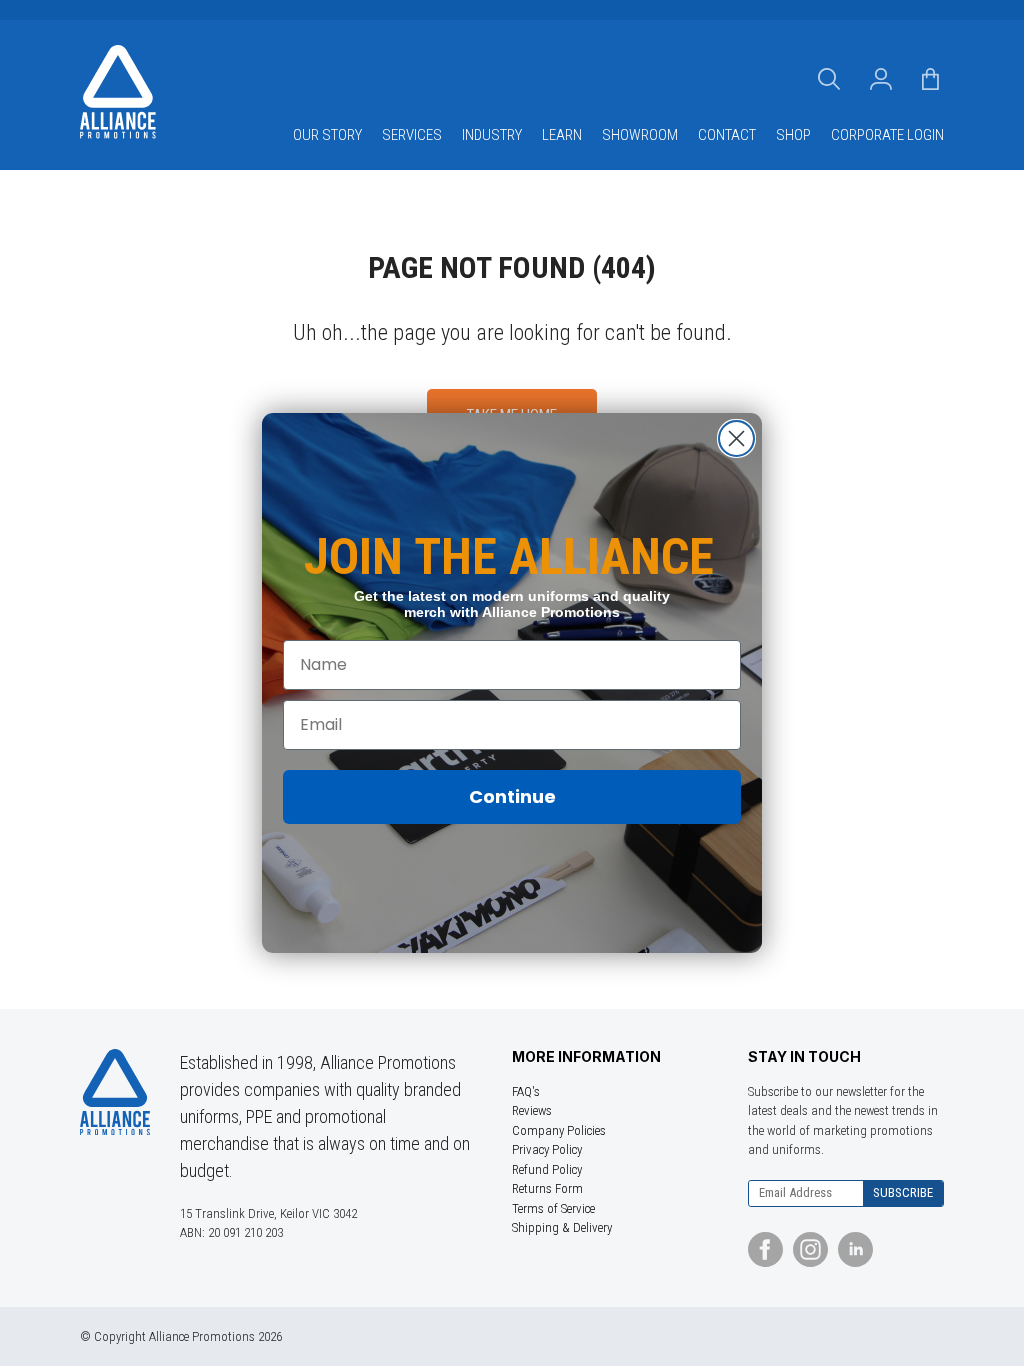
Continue (512, 796)
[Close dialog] (736, 438)
